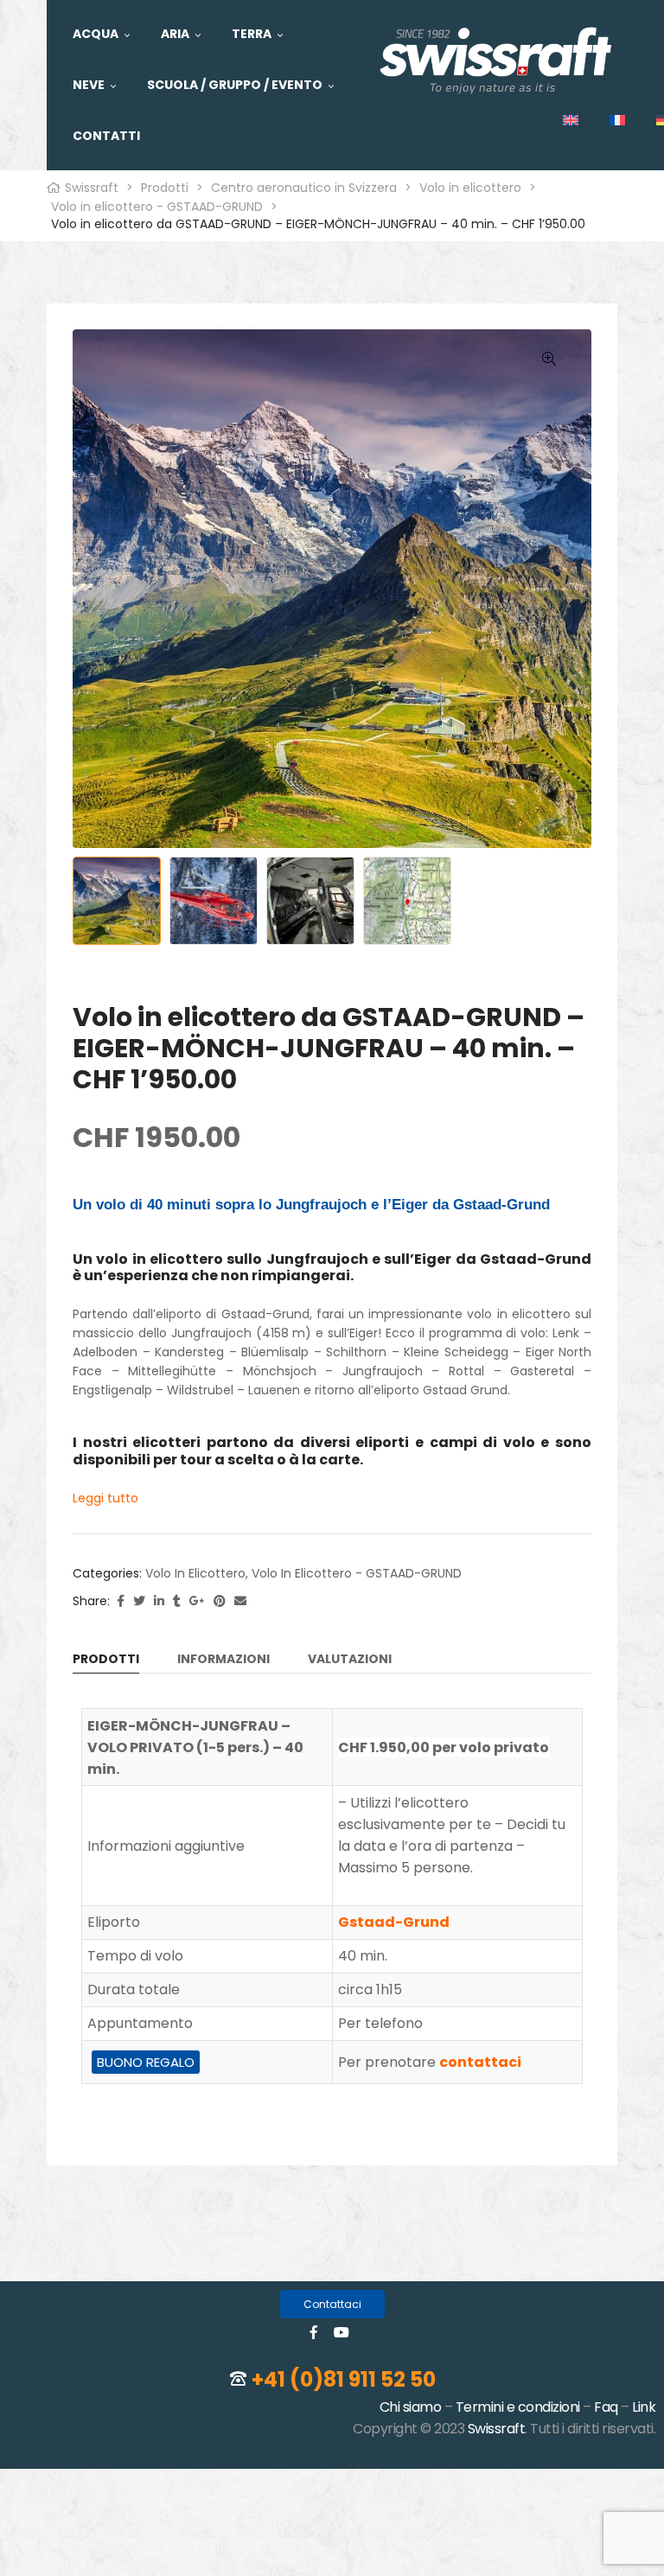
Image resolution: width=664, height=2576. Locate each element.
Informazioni (223, 1660)
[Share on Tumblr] (177, 1601)
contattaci (480, 2062)
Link (644, 2407)
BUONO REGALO (146, 2062)
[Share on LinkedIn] (159, 1601)
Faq (606, 2407)
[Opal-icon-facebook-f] (314, 2332)
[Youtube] (342, 2332)
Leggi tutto (105, 1498)
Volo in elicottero (195, 1573)
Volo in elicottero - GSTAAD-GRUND (357, 1573)
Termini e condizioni (518, 2407)
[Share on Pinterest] (220, 1601)
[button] (332, 2304)
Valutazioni (350, 1660)
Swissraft (497, 2429)
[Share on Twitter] (139, 1601)
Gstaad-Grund (394, 1922)
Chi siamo (411, 2407)
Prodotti (106, 1660)
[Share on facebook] (121, 1601)
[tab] (106, 1662)
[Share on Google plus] (197, 1601)
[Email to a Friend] (240, 1601)
